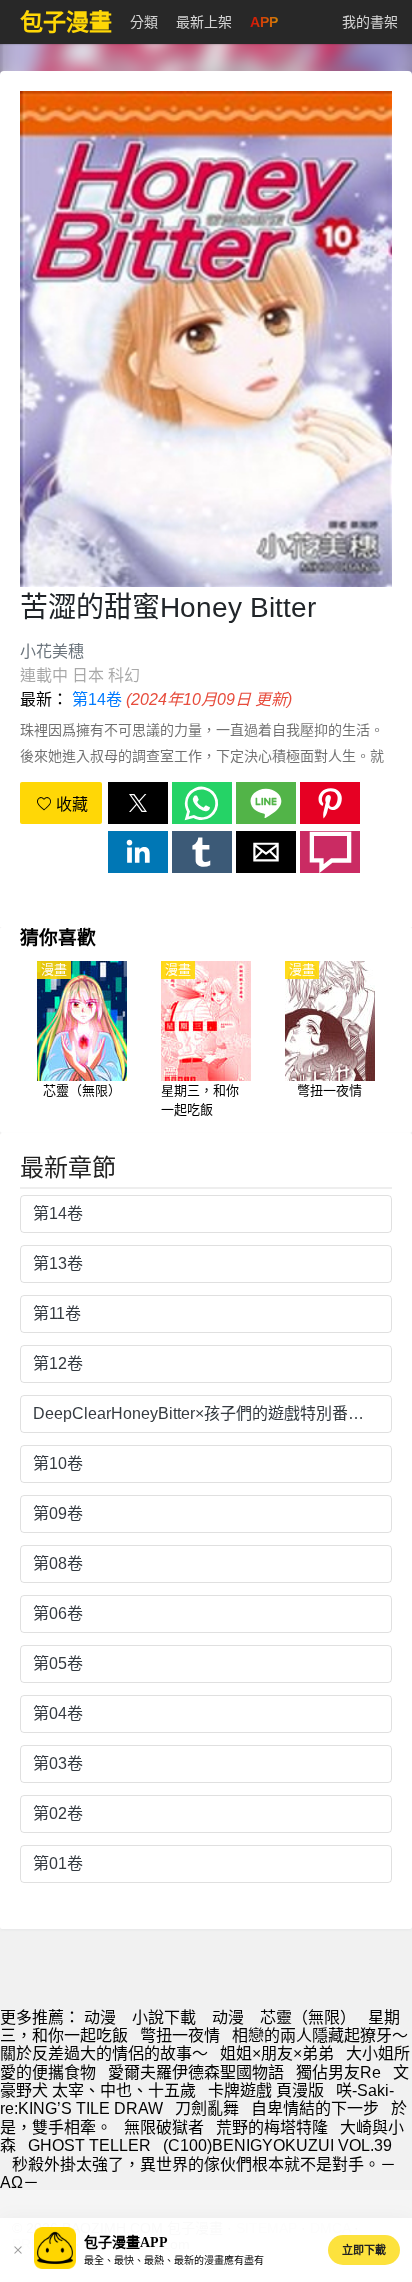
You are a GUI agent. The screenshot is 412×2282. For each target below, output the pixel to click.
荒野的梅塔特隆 (272, 2127)
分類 (144, 22)
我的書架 (370, 22)
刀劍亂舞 (207, 2108)
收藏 (70, 804)
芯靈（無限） (308, 2017)
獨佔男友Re (338, 2072)
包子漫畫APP (126, 2242)
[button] (138, 803)
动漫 (100, 2017)
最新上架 (204, 22)
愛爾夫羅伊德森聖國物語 (196, 2072)
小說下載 (164, 2017)
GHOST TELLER (89, 2145)
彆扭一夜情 (180, 2035)
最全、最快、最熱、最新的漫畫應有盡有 (174, 2260)
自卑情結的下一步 (315, 2108)
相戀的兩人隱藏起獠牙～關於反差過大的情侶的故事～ (204, 2044)
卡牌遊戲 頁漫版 (266, 2090)
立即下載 (364, 2250)
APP (264, 22)
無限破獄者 (164, 2127)
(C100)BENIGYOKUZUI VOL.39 (277, 2145)
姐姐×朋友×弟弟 (277, 2053)
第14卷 (97, 699)
